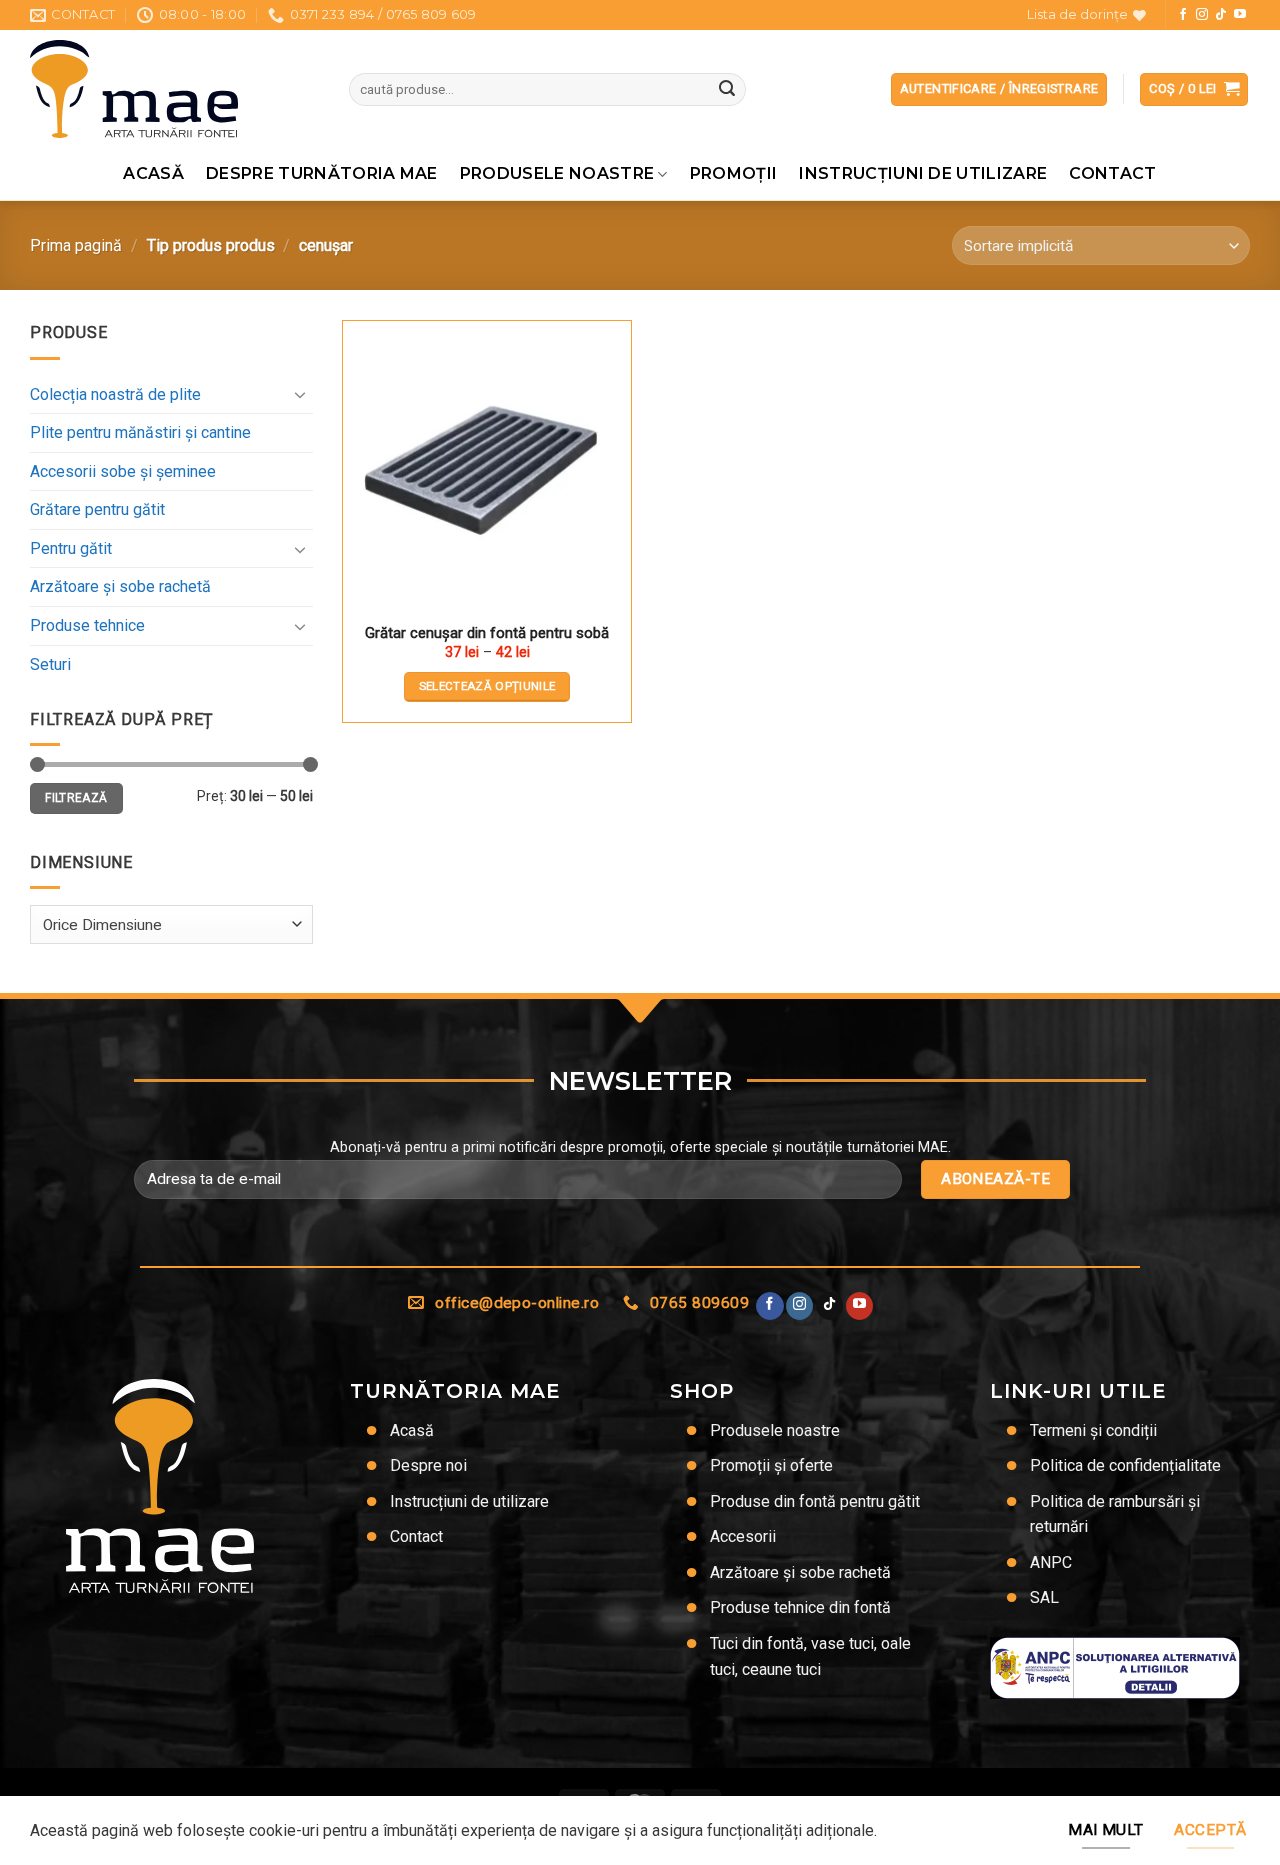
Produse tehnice (87, 625)
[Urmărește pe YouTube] (1240, 15)
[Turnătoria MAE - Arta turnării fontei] (174, 89)
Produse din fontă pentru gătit (815, 1501)
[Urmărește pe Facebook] (1183, 15)
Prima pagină (76, 245)
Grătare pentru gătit (97, 509)
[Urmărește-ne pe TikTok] (1221, 15)
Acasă (153, 173)
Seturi (50, 664)
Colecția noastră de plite (115, 394)
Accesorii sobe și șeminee (123, 471)
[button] (1194, 89)
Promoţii (734, 173)
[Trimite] (727, 90)
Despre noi (428, 1465)
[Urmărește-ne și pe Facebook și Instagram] (1202, 15)
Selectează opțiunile (487, 686)
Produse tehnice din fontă (800, 1607)
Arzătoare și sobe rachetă (120, 586)
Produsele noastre (557, 173)
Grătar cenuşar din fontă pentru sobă (487, 633)
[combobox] (171, 924)
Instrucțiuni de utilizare (923, 173)
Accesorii (743, 1536)
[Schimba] (301, 394)
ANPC (1051, 1562)
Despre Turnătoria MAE (322, 173)
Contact (1112, 173)
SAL (1044, 1597)
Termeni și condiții (1093, 1430)
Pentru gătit (71, 548)
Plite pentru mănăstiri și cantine (140, 432)
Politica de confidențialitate (1125, 1465)
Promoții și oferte (771, 1465)
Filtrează (76, 798)
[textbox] (166, 925)
